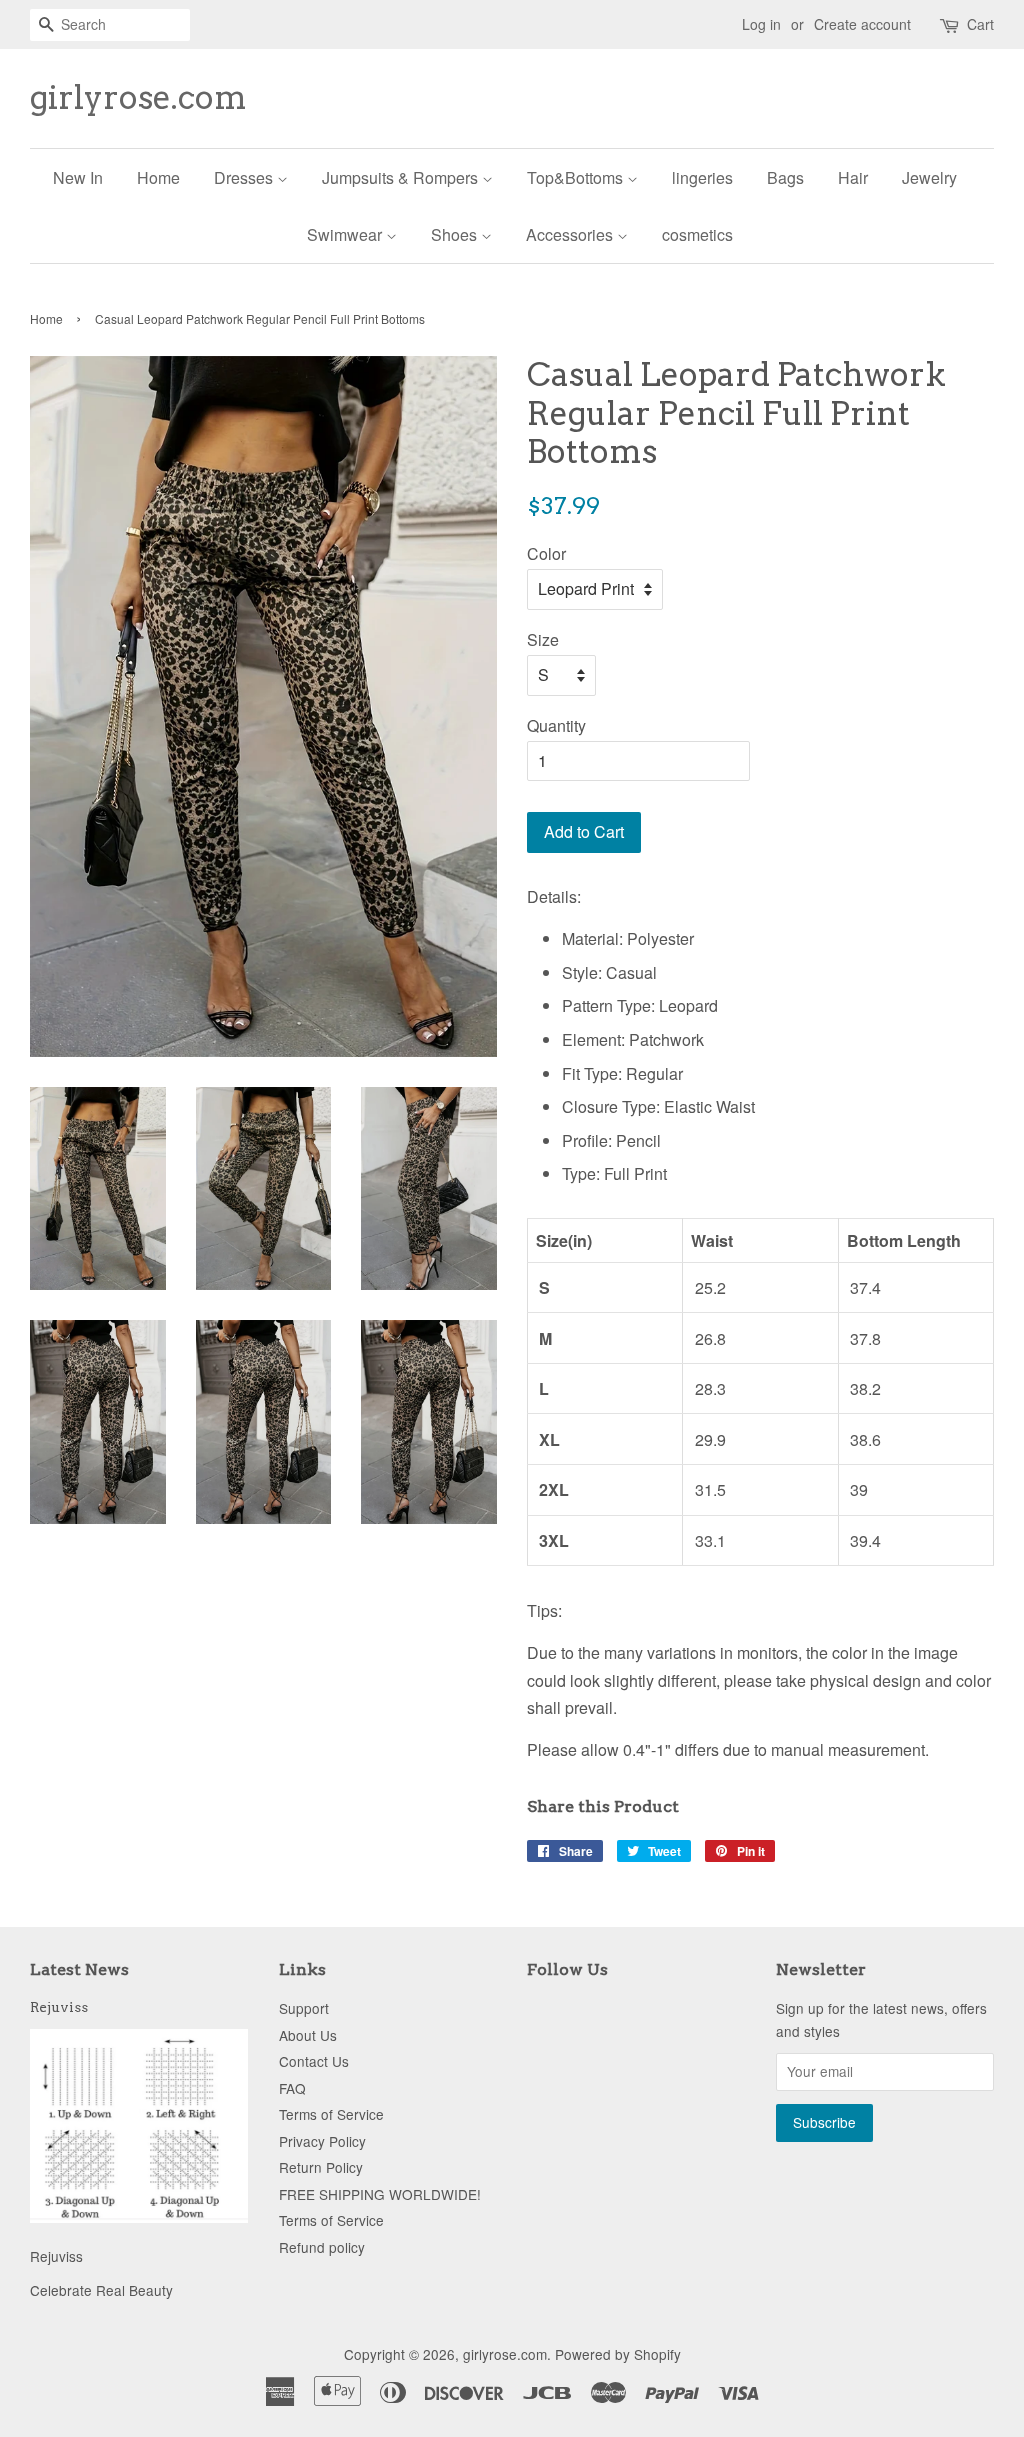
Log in (761, 24)
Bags (785, 177)
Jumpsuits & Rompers (402, 177)
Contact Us (314, 2061)
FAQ (292, 2088)
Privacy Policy (322, 2141)
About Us (308, 2035)
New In (78, 177)
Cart (980, 24)
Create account (862, 24)
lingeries (702, 177)
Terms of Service (331, 2114)
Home (158, 177)
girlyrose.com (138, 98)
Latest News (79, 1969)
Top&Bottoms (577, 177)
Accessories (571, 234)
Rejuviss (59, 2007)
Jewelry (929, 177)
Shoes (456, 234)
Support (304, 2008)
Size (543, 639)
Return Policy (321, 2167)
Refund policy (322, 2247)
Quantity (556, 725)
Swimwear (346, 234)
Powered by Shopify (618, 2354)
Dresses (245, 177)
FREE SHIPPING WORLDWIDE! (380, 2194)
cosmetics (697, 234)
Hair (853, 177)
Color (546, 553)
